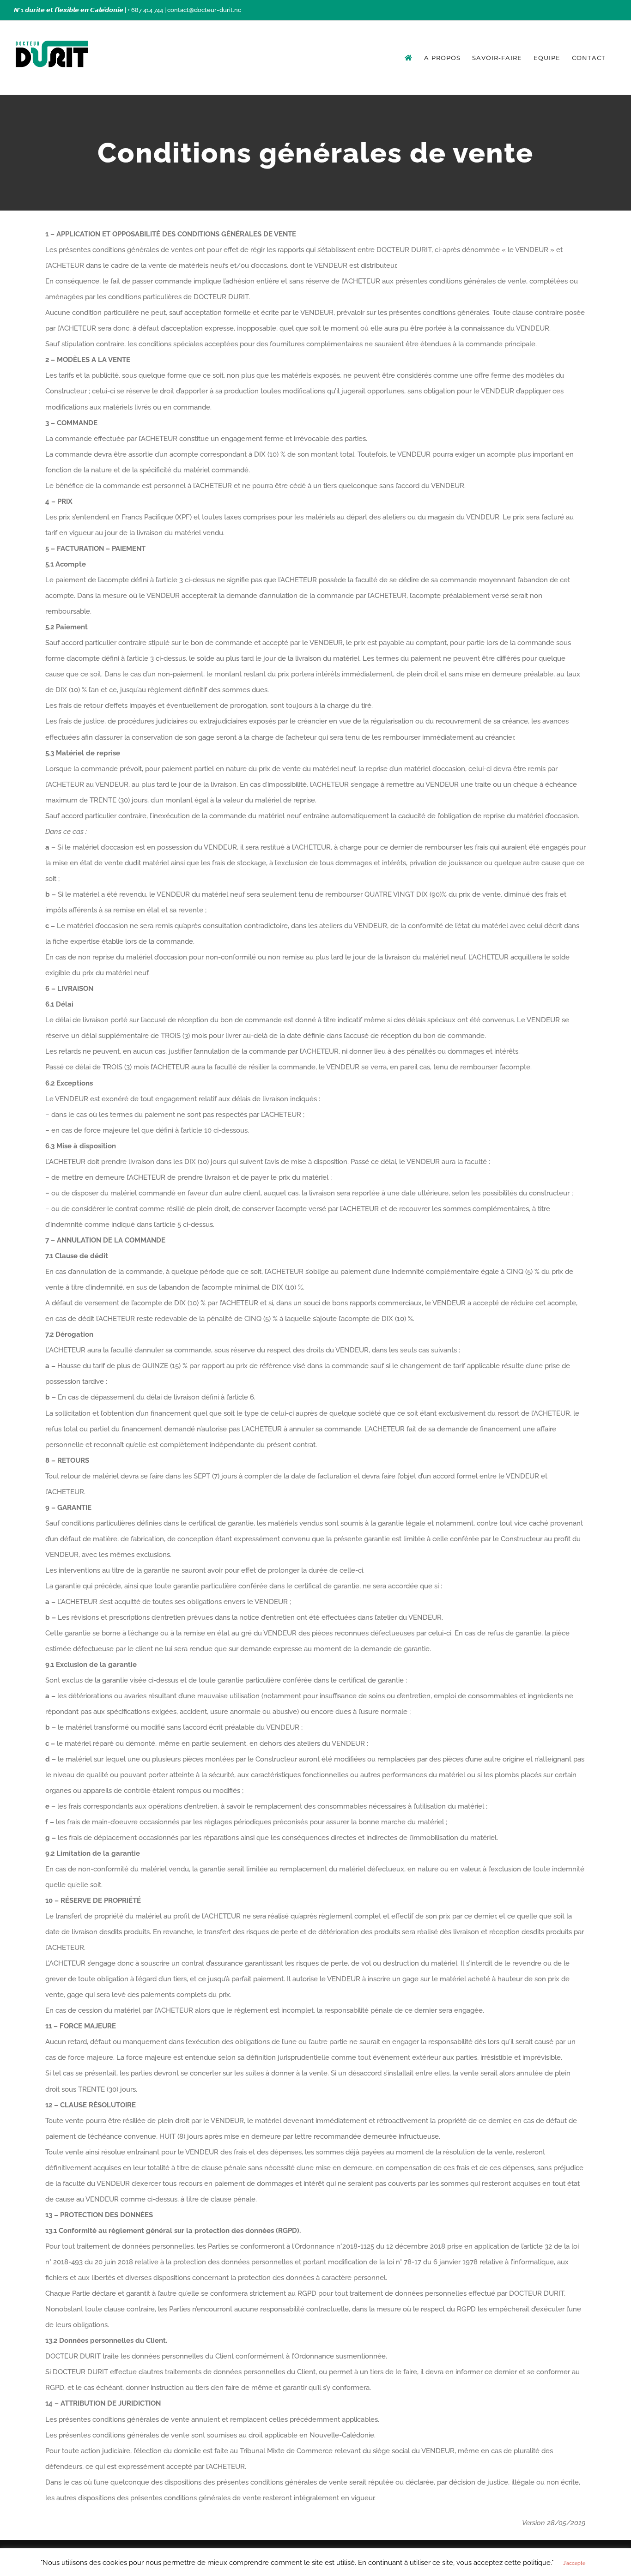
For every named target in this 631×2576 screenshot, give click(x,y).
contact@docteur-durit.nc (204, 10)
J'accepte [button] (574, 2563)
